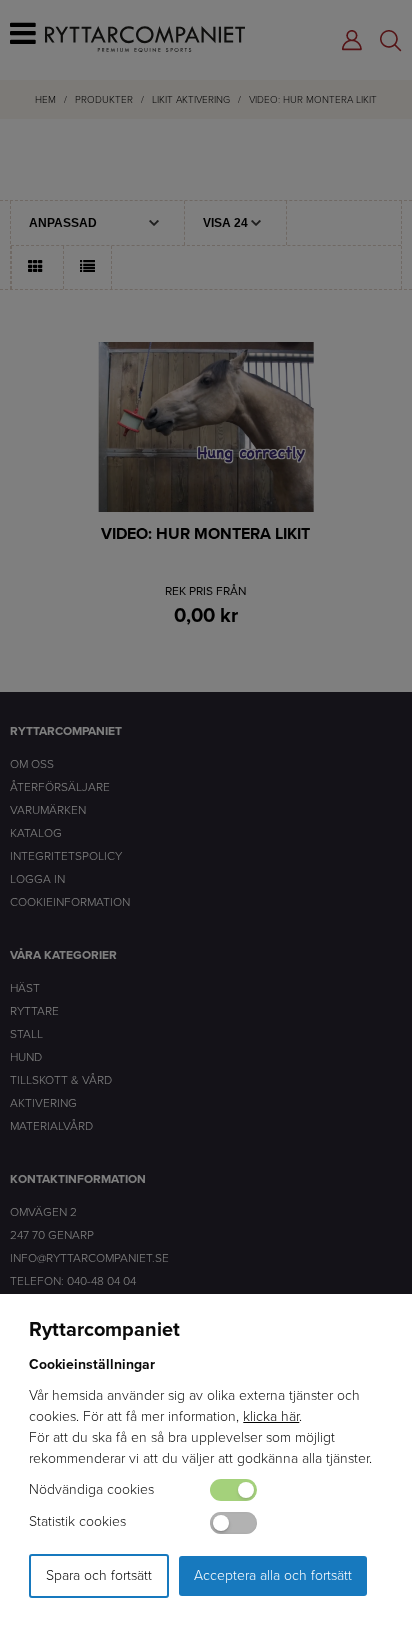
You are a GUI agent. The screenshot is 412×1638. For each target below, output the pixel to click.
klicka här (271, 1416)
